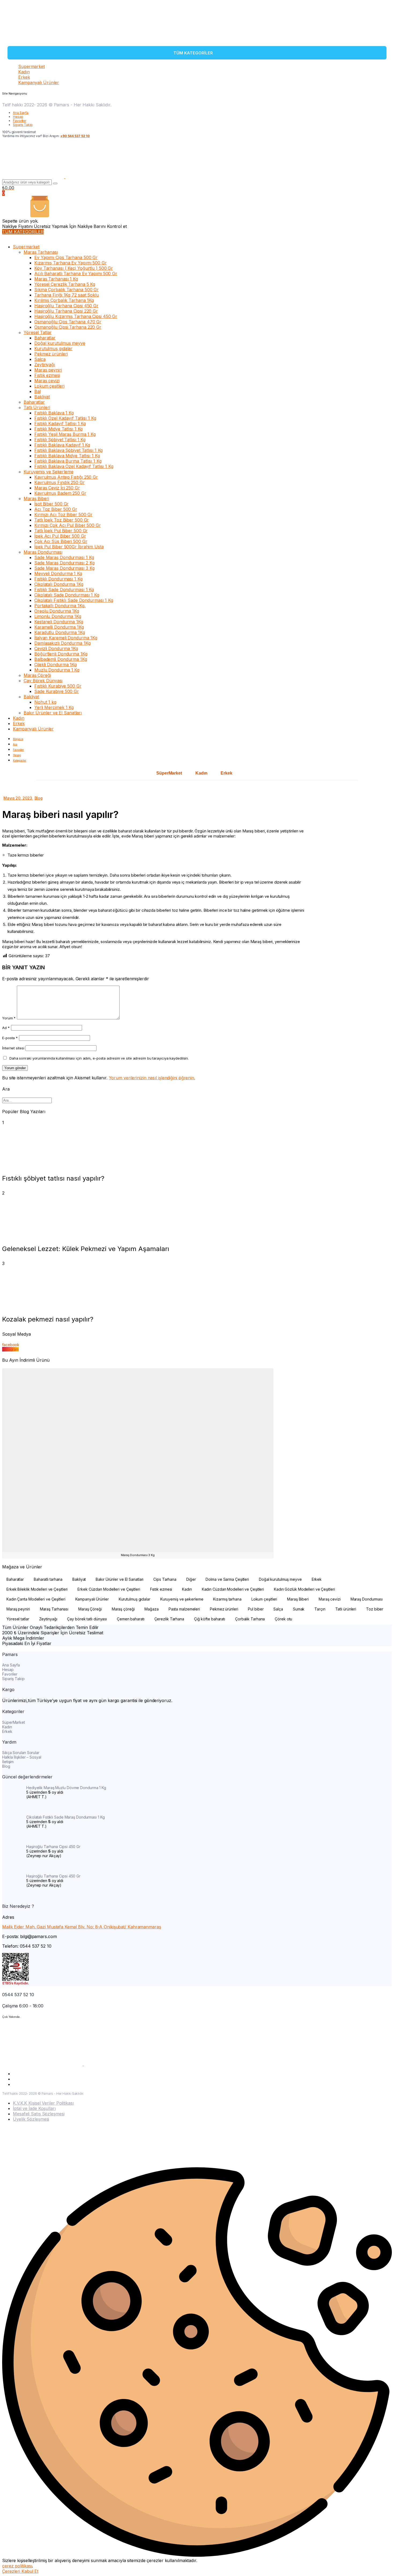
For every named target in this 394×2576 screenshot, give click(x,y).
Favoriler (20, 121)
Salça (40, 359)
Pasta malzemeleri (184, 1609)
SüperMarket (169, 773)
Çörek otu (283, 1619)
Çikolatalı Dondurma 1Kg (59, 584)
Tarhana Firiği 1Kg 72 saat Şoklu (67, 295)
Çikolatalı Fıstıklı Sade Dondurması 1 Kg (74, 600)
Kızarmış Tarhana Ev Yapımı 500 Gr (70, 263)
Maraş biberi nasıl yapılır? (60, 814)
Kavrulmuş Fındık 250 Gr (60, 482)
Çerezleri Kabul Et (20, 2571)
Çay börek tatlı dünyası (87, 1619)
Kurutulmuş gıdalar (53, 348)
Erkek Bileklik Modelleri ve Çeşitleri (37, 1589)
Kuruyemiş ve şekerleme (182, 1599)
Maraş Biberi (36, 498)
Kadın (24, 72)
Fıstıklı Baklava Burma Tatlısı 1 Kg (68, 461)
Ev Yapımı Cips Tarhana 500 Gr (66, 257)
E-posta (10, 1038)
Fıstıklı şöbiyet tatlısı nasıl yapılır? (53, 1178)
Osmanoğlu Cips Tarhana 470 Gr (68, 322)
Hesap (18, 117)
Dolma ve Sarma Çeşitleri (227, 1579)
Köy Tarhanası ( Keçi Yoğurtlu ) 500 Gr (74, 268)
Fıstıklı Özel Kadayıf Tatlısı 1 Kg (65, 418)
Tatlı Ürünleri (37, 407)
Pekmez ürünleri (51, 354)
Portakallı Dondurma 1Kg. (60, 606)
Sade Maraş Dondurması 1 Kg (64, 557)
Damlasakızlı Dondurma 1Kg (62, 643)
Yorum (9, 1018)
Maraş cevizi (47, 381)
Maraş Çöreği (37, 675)
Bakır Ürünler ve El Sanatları (53, 713)
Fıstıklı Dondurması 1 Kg (58, 579)
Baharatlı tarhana (48, 1579)
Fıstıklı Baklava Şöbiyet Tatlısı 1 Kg (68, 450)
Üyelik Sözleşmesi (31, 2119)
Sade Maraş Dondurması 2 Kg (64, 563)
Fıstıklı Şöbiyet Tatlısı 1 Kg (60, 440)
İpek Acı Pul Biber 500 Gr (60, 536)
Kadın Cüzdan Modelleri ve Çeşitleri (233, 1589)
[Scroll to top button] (382, 2564)
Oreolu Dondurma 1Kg (57, 611)
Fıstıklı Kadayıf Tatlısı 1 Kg (60, 423)
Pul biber (256, 1609)
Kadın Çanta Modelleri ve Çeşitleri (36, 1599)
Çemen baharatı (131, 1619)
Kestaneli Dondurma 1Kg (59, 622)
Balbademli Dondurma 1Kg (61, 659)
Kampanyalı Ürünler (39, 82)
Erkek (24, 77)
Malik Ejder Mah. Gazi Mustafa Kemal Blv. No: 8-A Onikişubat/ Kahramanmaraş (82, 1927)
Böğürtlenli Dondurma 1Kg (61, 654)
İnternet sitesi (13, 1048)
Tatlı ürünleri (346, 1609)
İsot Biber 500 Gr (51, 504)
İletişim (8, 1762)
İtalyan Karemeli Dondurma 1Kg (66, 638)
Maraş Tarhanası (41, 252)
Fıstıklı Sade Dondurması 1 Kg (64, 589)
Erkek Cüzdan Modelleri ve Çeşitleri (109, 1589)
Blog (39, 798)
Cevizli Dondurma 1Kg (56, 648)
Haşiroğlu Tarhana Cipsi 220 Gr (66, 311)
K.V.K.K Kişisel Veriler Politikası (43, 2103)
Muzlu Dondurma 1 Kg (57, 670)
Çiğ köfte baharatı (210, 1619)
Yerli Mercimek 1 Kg (54, 707)
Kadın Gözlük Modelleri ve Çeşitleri (304, 1589)
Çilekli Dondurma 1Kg (55, 664)
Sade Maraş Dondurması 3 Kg (64, 568)
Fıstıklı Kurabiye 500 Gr (58, 686)
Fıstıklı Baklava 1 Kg (54, 413)
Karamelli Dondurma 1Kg (59, 627)
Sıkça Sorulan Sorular (21, 1753)
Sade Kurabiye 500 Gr (57, 691)
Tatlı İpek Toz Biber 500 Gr (62, 520)
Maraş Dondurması (43, 552)
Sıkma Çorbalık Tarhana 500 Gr (66, 290)
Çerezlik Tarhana (169, 1619)
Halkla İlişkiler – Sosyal (22, 1757)
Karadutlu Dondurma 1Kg (60, 632)
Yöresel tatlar (18, 1619)
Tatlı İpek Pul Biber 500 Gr (61, 531)
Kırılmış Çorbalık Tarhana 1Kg (64, 300)
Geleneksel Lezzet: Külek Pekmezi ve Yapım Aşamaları (86, 1249)
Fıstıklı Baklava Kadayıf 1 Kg (62, 445)
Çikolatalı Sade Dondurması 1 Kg (67, 595)
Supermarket (31, 66)
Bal (38, 391)
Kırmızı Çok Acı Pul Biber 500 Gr (68, 525)
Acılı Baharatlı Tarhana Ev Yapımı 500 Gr (76, 273)
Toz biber (375, 1609)
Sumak (299, 1609)
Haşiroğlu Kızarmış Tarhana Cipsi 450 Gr (76, 316)
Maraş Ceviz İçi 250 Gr (57, 488)
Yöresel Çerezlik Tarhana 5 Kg (65, 284)
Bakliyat (42, 397)
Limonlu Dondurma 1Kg (58, 616)
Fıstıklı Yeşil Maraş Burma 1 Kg (65, 434)
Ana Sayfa (21, 113)
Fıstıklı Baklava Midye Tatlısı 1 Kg (67, 456)
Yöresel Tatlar (38, 332)
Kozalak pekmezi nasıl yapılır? (48, 1319)
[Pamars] (19, 41)
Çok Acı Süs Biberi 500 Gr (61, 541)
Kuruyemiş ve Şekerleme (49, 472)
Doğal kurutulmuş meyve (60, 343)
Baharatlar (45, 338)
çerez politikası (17, 2566)
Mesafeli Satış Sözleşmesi (39, 2114)
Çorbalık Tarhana (250, 1619)
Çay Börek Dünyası (43, 681)
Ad (6, 1028)
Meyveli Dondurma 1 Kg (58, 573)
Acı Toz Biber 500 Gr (56, 509)
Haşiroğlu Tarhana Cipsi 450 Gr (66, 306)
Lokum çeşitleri (49, 386)
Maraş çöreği (123, 1609)
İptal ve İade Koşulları (34, 2108)
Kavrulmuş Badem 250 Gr (60, 493)
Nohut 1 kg (45, 702)
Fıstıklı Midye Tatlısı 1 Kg (58, 429)
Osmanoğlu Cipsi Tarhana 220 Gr (68, 327)
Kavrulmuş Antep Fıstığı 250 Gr (66, 477)
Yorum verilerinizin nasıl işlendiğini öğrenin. (152, 1078)
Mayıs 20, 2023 (18, 798)
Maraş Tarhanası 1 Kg (56, 279)
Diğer (191, 1579)
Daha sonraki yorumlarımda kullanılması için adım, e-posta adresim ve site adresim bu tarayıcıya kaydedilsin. (99, 1058)
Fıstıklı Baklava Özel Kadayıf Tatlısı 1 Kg (74, 466)
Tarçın (320, 1609)
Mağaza (151, 1609)
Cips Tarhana (165, 1579)
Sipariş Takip (23, 125)
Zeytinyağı (45, 365)
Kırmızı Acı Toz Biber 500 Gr (63, 515)
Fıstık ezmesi (47, 375)
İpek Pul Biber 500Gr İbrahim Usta (69, 547)
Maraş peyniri (48, 370)
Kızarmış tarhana (227, 1599)
